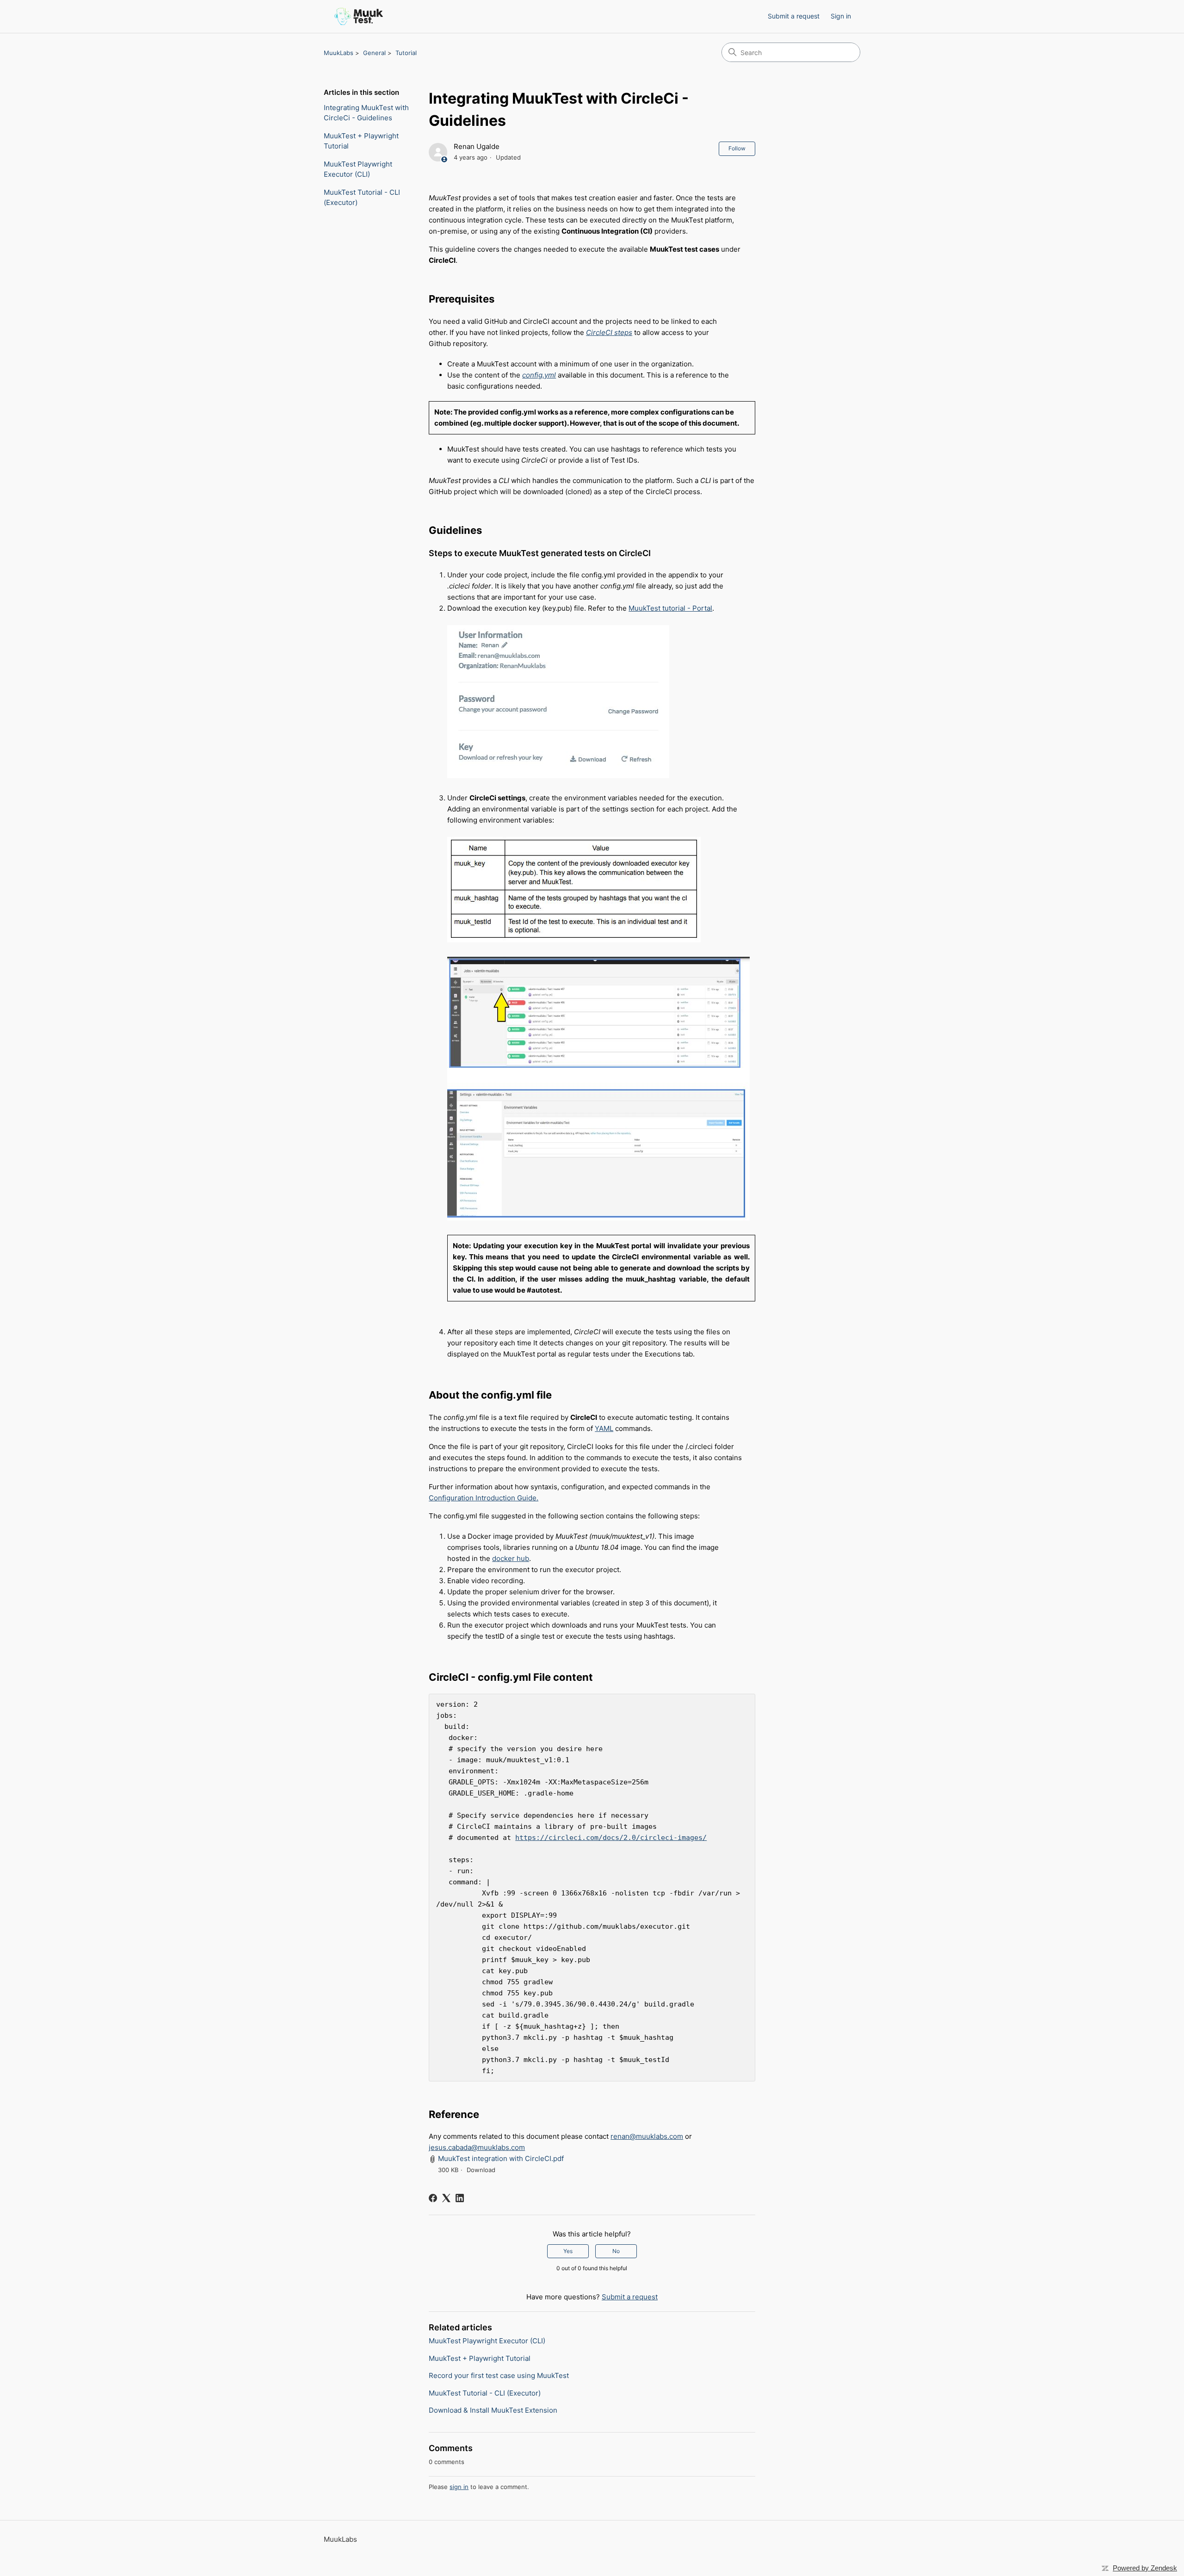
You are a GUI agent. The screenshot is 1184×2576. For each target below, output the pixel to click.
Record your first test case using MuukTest (499, 2375)
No (616, 2251)
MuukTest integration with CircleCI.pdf (501, 2158)
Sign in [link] (841, 16)
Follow (737, 148)
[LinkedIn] (460, 2198)
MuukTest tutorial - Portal (670, 608)
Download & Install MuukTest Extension (493, 2410)
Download (481, 2170)
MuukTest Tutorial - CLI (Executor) (362, 198)
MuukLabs (339, 53)
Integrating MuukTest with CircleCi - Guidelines (366, 113)
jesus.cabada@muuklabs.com (477, 2147)
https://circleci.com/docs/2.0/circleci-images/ (611, 1838)
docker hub (511, 1558)
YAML (604, 1428)
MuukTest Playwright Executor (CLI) (358, 169)
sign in (459, 2487)
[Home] (359, 16)
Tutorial (406, 53)
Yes (568, 2251)
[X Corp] (446, 2198)
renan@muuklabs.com (647, 2136)
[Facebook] (433, 2198)
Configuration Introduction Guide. (484, 1498)
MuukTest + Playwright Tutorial (361, 141)
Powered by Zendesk (1145, 2568)
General (374, 53)
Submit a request (794, 16)
